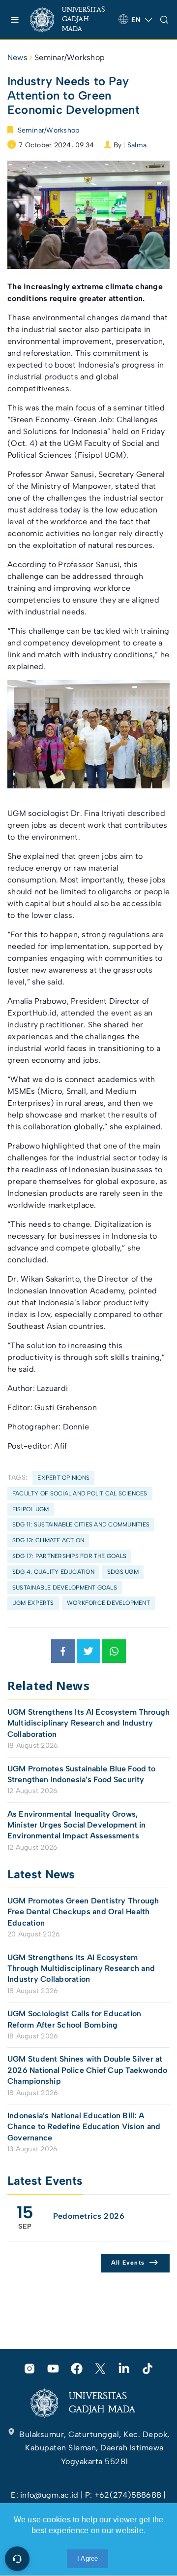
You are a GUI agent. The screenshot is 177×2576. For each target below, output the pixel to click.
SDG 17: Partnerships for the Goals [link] (69, 1556)
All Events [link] (128, 2263)
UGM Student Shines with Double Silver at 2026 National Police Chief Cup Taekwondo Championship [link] (88, 2070)
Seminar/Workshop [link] (70, 57)
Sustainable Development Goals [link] (65, 1588)
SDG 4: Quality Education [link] (53, 1572)
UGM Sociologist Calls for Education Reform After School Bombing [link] (74, 2019)
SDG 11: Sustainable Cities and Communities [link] (81, 1525)
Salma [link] (137, 145)
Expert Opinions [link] (63, 1478)
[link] (70, 20)
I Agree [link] (88, 2559)
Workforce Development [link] (108, 1603)
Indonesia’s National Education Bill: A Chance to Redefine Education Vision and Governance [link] (84, 2127)
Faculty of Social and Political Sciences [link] (80, 1493)
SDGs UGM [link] (123, 1572)
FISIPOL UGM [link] (31, 1509)
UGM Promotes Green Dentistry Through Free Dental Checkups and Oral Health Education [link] (83, 1912)
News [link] (17, 57)
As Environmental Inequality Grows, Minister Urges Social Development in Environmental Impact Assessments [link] (76, 1825)
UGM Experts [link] (33, 1603)
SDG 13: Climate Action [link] (48, 1540)
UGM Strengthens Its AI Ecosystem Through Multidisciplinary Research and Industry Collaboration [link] (88, 1723)
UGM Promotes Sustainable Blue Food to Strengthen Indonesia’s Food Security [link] (82, 1774)
